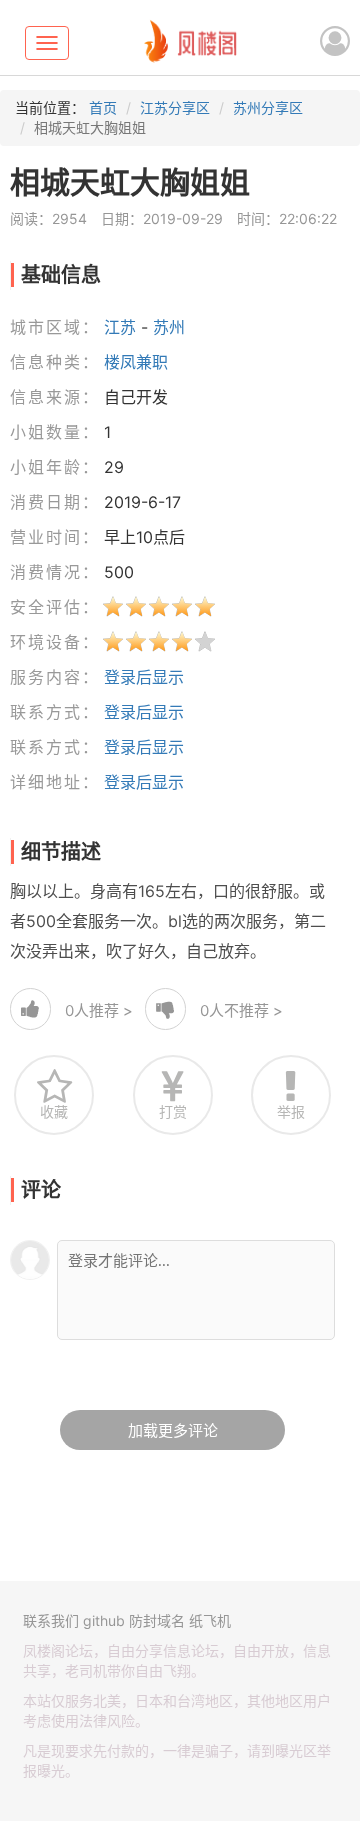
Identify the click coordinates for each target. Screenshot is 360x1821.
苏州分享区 (268, 107)
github (104, 1620)
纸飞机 (210, 1620)
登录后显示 (144, 677)
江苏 (120, 327)
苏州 (169, 327)
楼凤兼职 (136, 362)
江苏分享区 (175, 107)
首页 (103, 107)
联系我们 (51, 1620)
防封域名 (157, 1620)
